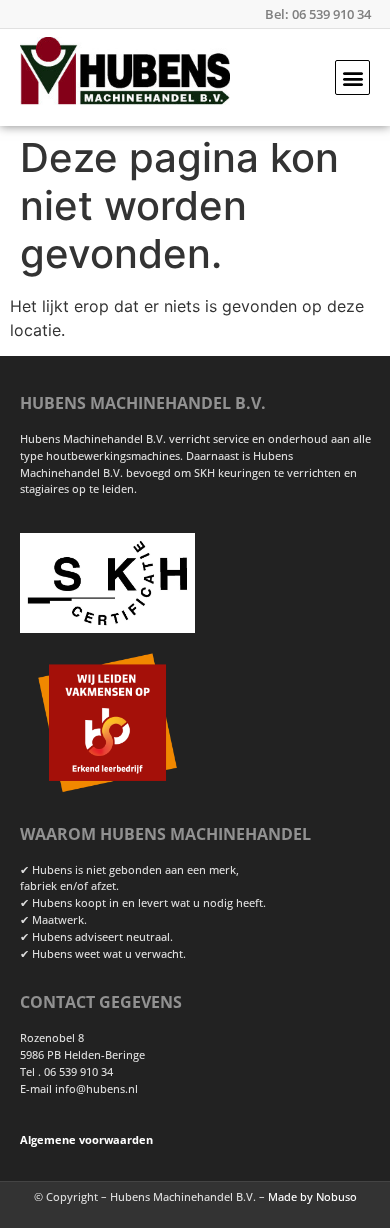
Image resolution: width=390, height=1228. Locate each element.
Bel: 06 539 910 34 (318, 14)
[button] (352, 77)
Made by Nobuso (312, 1196)
